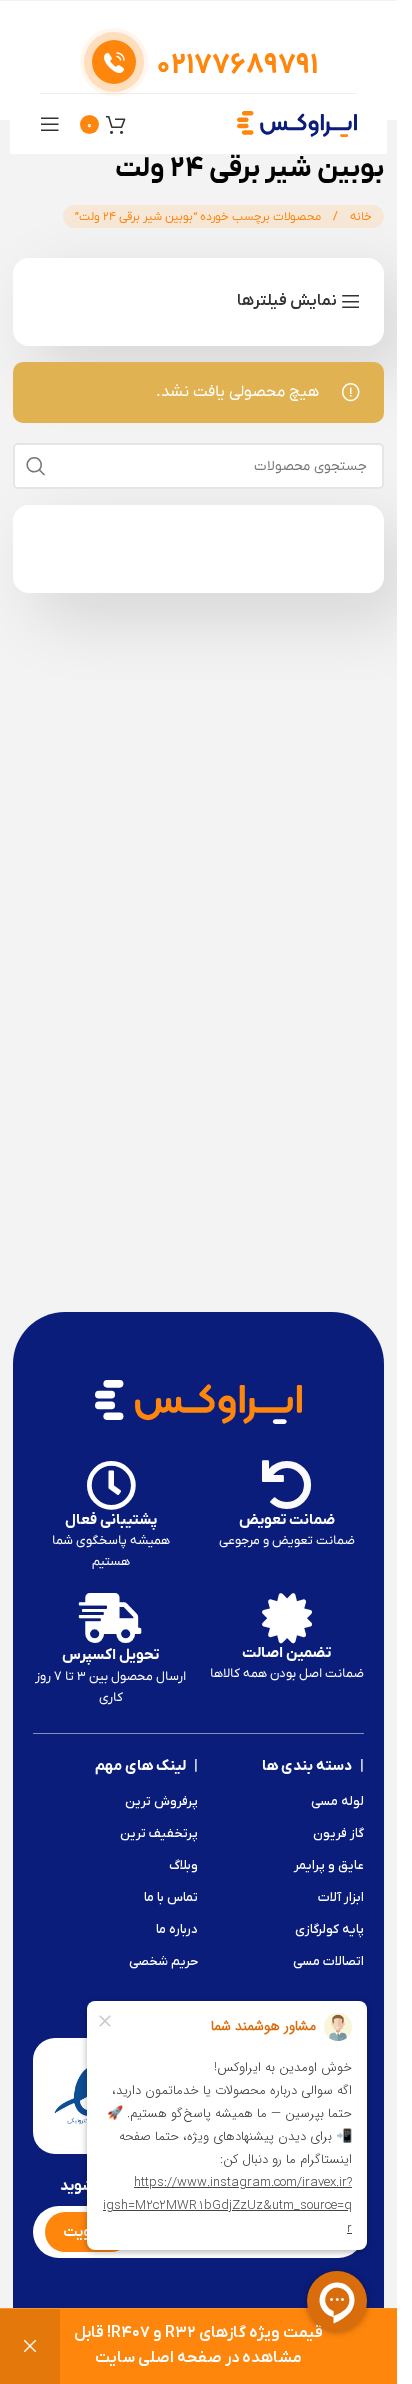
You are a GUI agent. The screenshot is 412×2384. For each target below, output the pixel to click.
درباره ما (177, 1929)
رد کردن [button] (30, 2346)
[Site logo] (297, 123)
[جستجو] (36, 466)
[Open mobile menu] (50, 124)
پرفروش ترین (161, 1801)
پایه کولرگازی (329, 1929)
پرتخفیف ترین (159, 1833)
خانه (359, 217)
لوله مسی (337, 1801)
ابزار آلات (341, 1897)
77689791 (237, 66)
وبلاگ (183, 1865)
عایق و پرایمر (329, 1865)
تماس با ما (171, 1897)
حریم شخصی (163, 1961)
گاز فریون (338, 1833)
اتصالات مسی (328, 1961)
